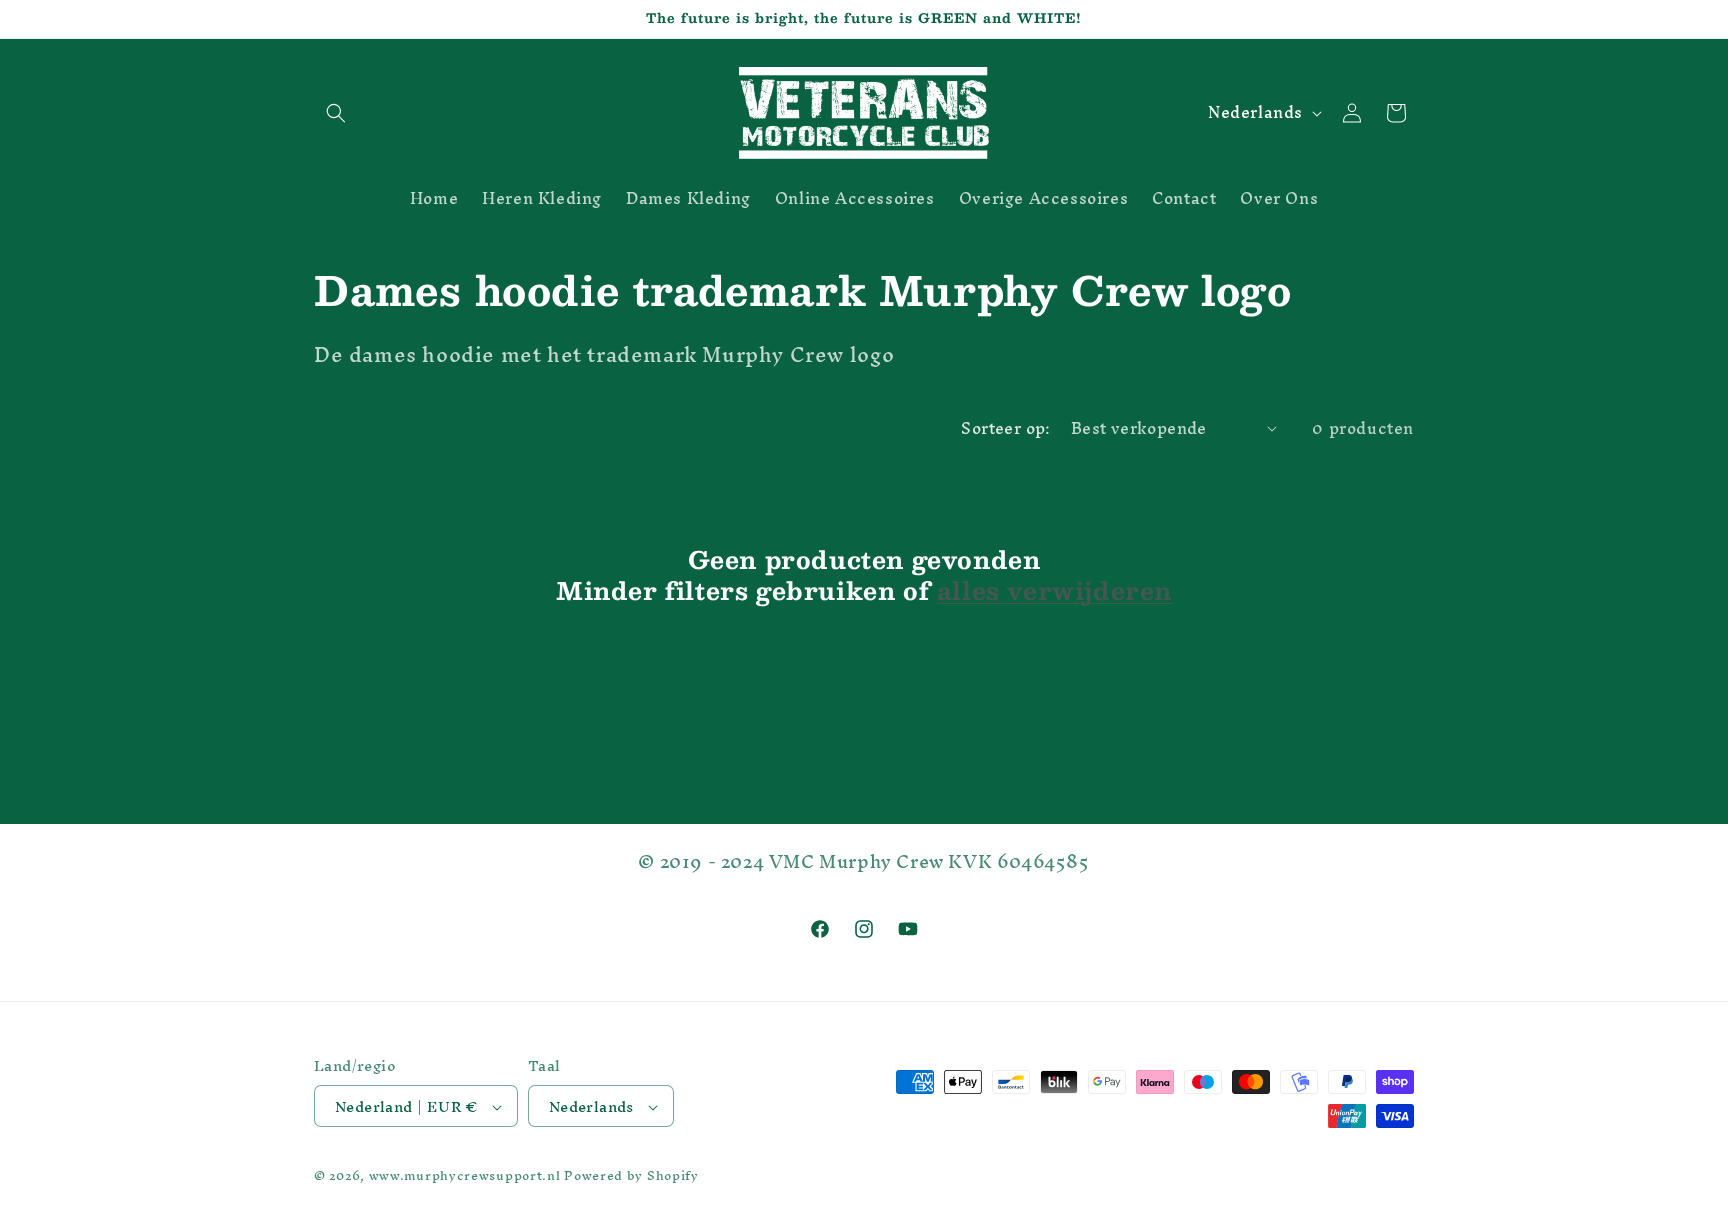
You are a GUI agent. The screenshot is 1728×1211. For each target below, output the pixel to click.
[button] (336, 113)
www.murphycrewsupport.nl (465, 1176)
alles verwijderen (1054, 590)
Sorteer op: (1005, 428)
